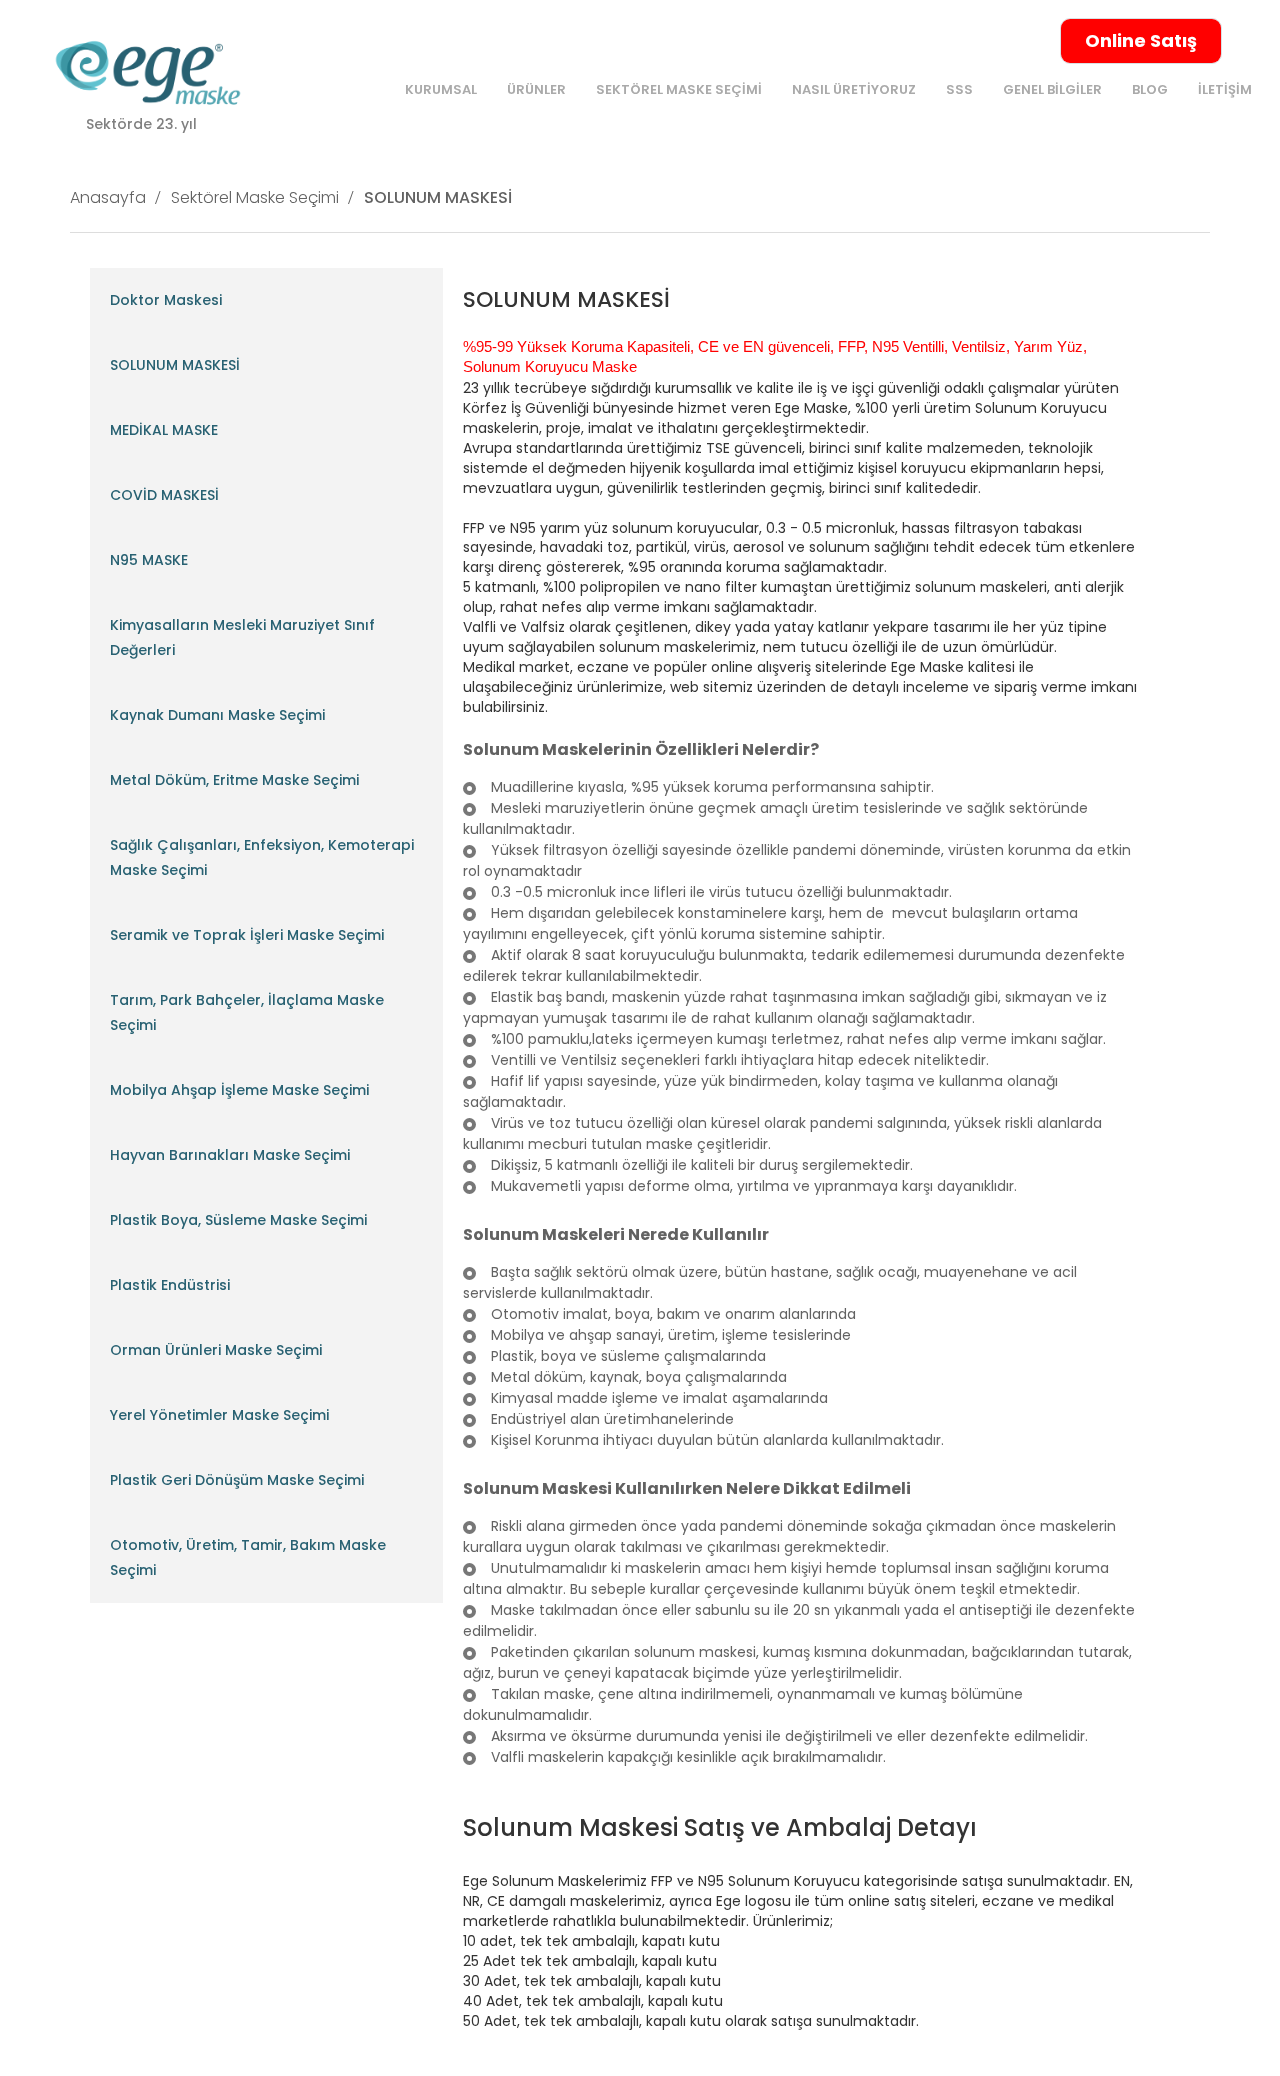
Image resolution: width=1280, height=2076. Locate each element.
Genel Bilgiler (1052, 89)
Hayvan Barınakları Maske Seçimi (230, 1155)
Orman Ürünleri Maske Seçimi (216, 1350)
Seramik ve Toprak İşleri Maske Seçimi (247, 935)
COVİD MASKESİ (164, 495)
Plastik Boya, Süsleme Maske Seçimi (238, 1220)
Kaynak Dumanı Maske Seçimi (217, 715)
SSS (959, 89)
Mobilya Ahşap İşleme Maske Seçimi (239, 1090)
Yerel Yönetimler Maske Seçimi (219, 1415)
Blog (1150, 89)
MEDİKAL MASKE (164, 430)
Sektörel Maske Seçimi (679, 89)
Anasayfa (108, 197)
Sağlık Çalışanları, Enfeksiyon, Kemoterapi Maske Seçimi (262, 857)
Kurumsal (441, 89)
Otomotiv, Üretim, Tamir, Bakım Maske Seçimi (248, 1557)
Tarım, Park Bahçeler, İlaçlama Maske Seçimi (247, 1012)
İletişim (1225, 89)
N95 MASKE (149, 560)
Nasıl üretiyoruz (854, 89)
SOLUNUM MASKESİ (438, 197)
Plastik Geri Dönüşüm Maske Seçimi (237, 1480)
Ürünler (536, 89)
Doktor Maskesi (166, 300)
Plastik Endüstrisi (170, 1285)
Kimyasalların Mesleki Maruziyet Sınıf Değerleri (242, 637)
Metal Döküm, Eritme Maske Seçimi (234, 780)
